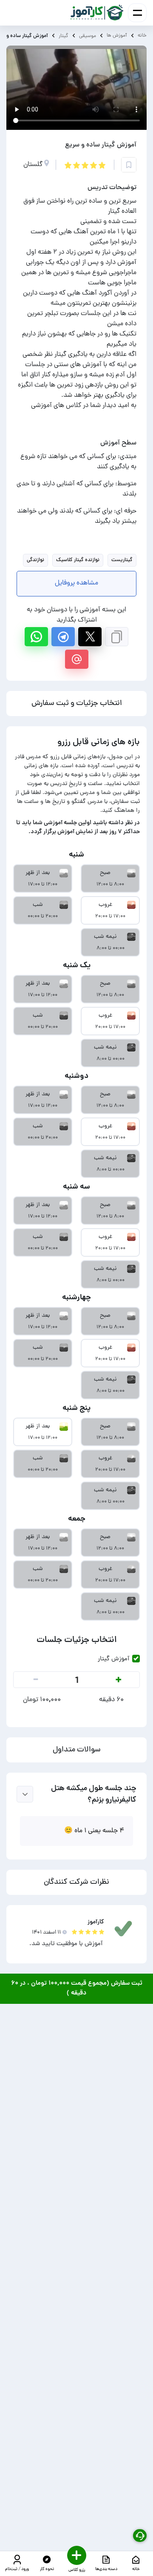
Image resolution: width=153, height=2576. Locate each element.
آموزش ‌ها (117, 36)
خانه (142, 36)
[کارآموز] (97, 13)
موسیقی (88, 36)
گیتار (64, 36)
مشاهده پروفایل (76, 583)
